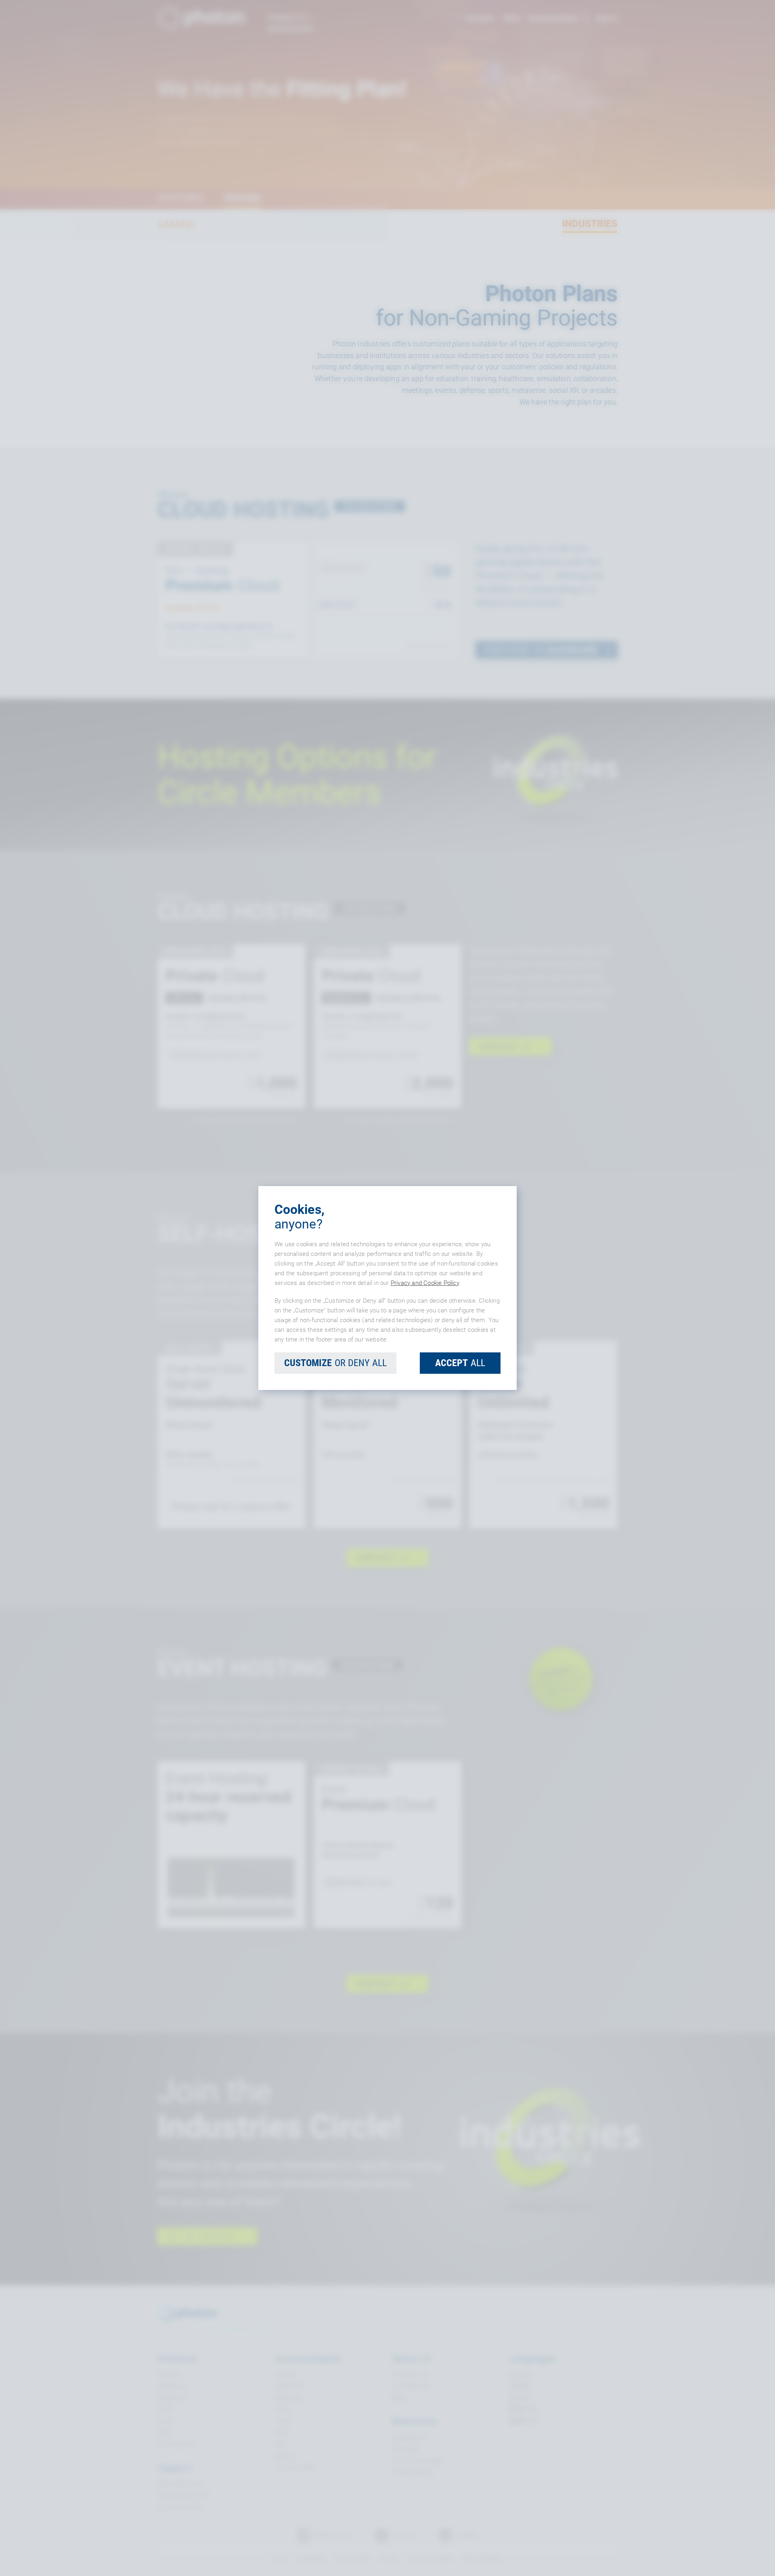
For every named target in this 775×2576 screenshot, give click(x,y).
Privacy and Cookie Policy (425, 1283)
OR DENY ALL (335, 1363)
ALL (460, 1363)
